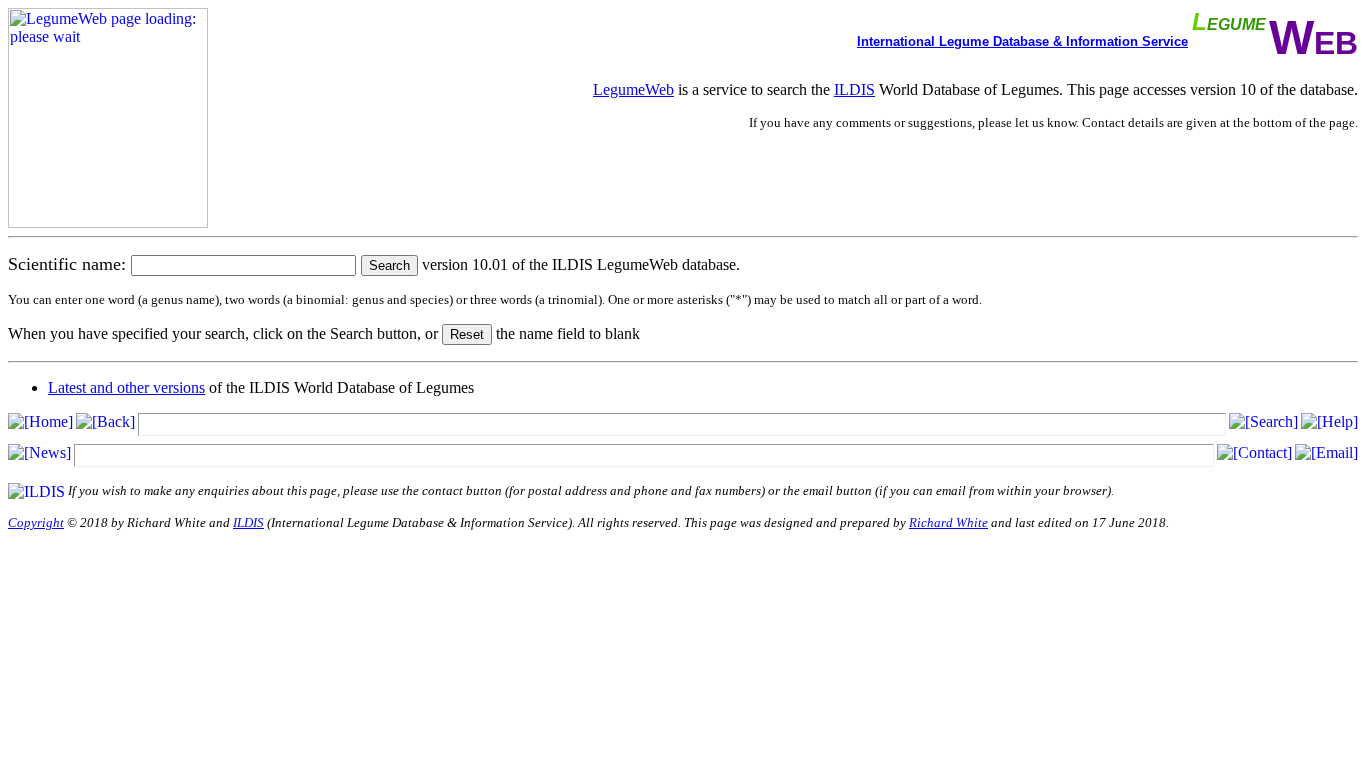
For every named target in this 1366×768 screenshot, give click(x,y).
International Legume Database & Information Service (1022, 41)
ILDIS (854, 89)
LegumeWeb (633, 89)
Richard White (948, 522)
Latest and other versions (126, 387)
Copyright (36, 522)
